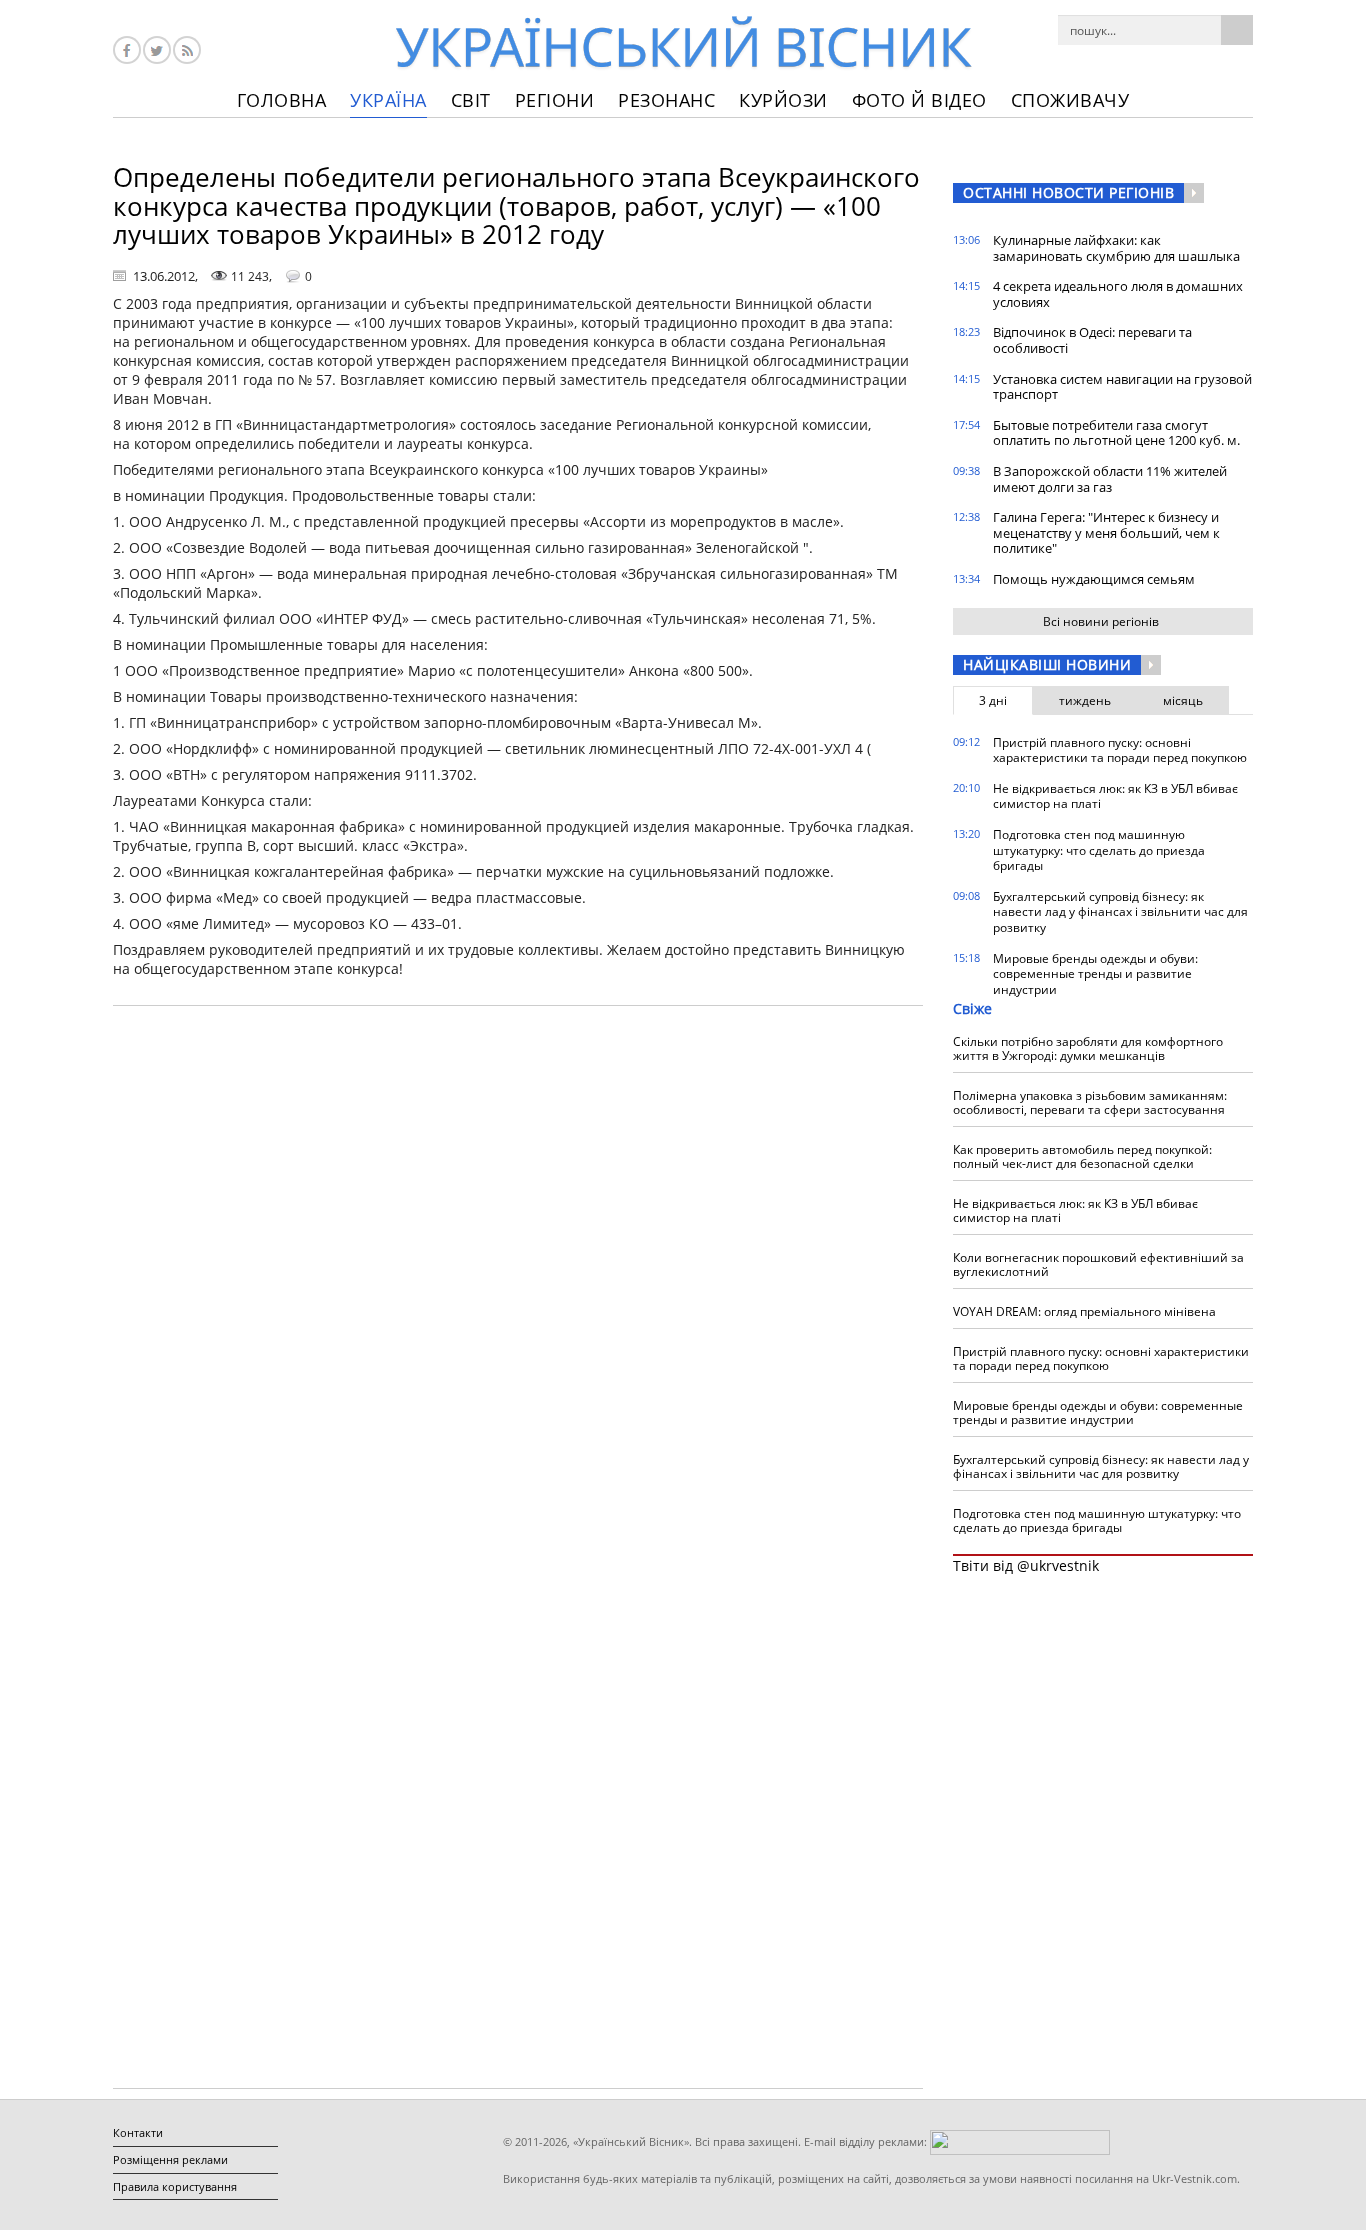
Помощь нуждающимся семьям (1094, 579)
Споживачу (1070, 100)
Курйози (783, 100)
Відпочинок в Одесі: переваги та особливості (1092, 340)
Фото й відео (919, 100)
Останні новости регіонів (1068, 192)
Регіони (555, 100)
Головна (282, 100)
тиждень (1085, 700)
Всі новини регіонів (1101, 621)
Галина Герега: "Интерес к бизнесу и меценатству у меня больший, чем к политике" (1106, 532)
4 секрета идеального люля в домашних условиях (1118, 294)
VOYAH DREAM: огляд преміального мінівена (1084, 1311)
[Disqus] (518, 1276)
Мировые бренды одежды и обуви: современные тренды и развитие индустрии (1095, 974)
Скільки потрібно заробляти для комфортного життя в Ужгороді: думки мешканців (1088, 1048)
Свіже (972, 1008)
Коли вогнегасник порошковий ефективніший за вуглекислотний (1098, 1264)
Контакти (138, 2132)
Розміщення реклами (170, 2159)
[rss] (187, 50)
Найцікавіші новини (1047, 664)
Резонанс (666, 100)
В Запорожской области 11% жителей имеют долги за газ (1110, 479)
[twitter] (157, 50)
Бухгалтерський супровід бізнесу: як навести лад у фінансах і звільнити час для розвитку (1120, 912)
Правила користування (175, 2186)
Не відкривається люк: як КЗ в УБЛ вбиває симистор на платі (1115, 796)
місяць (1183, 700)
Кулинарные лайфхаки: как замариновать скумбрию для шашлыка (1116, 248)
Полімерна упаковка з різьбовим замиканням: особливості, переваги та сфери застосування (1090, 1102)
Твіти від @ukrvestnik (1026, 1565)
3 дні (993, 700)
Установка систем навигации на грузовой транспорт (1122, 387)
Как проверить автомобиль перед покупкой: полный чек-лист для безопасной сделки (1082, 1156)
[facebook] (127, 50)
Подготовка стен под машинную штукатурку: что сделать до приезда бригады (1099, 850)
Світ (471, 100)
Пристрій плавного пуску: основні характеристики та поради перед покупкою (1120, 750)
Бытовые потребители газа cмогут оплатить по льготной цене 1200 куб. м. (1116, 433)
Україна (388, 100)
